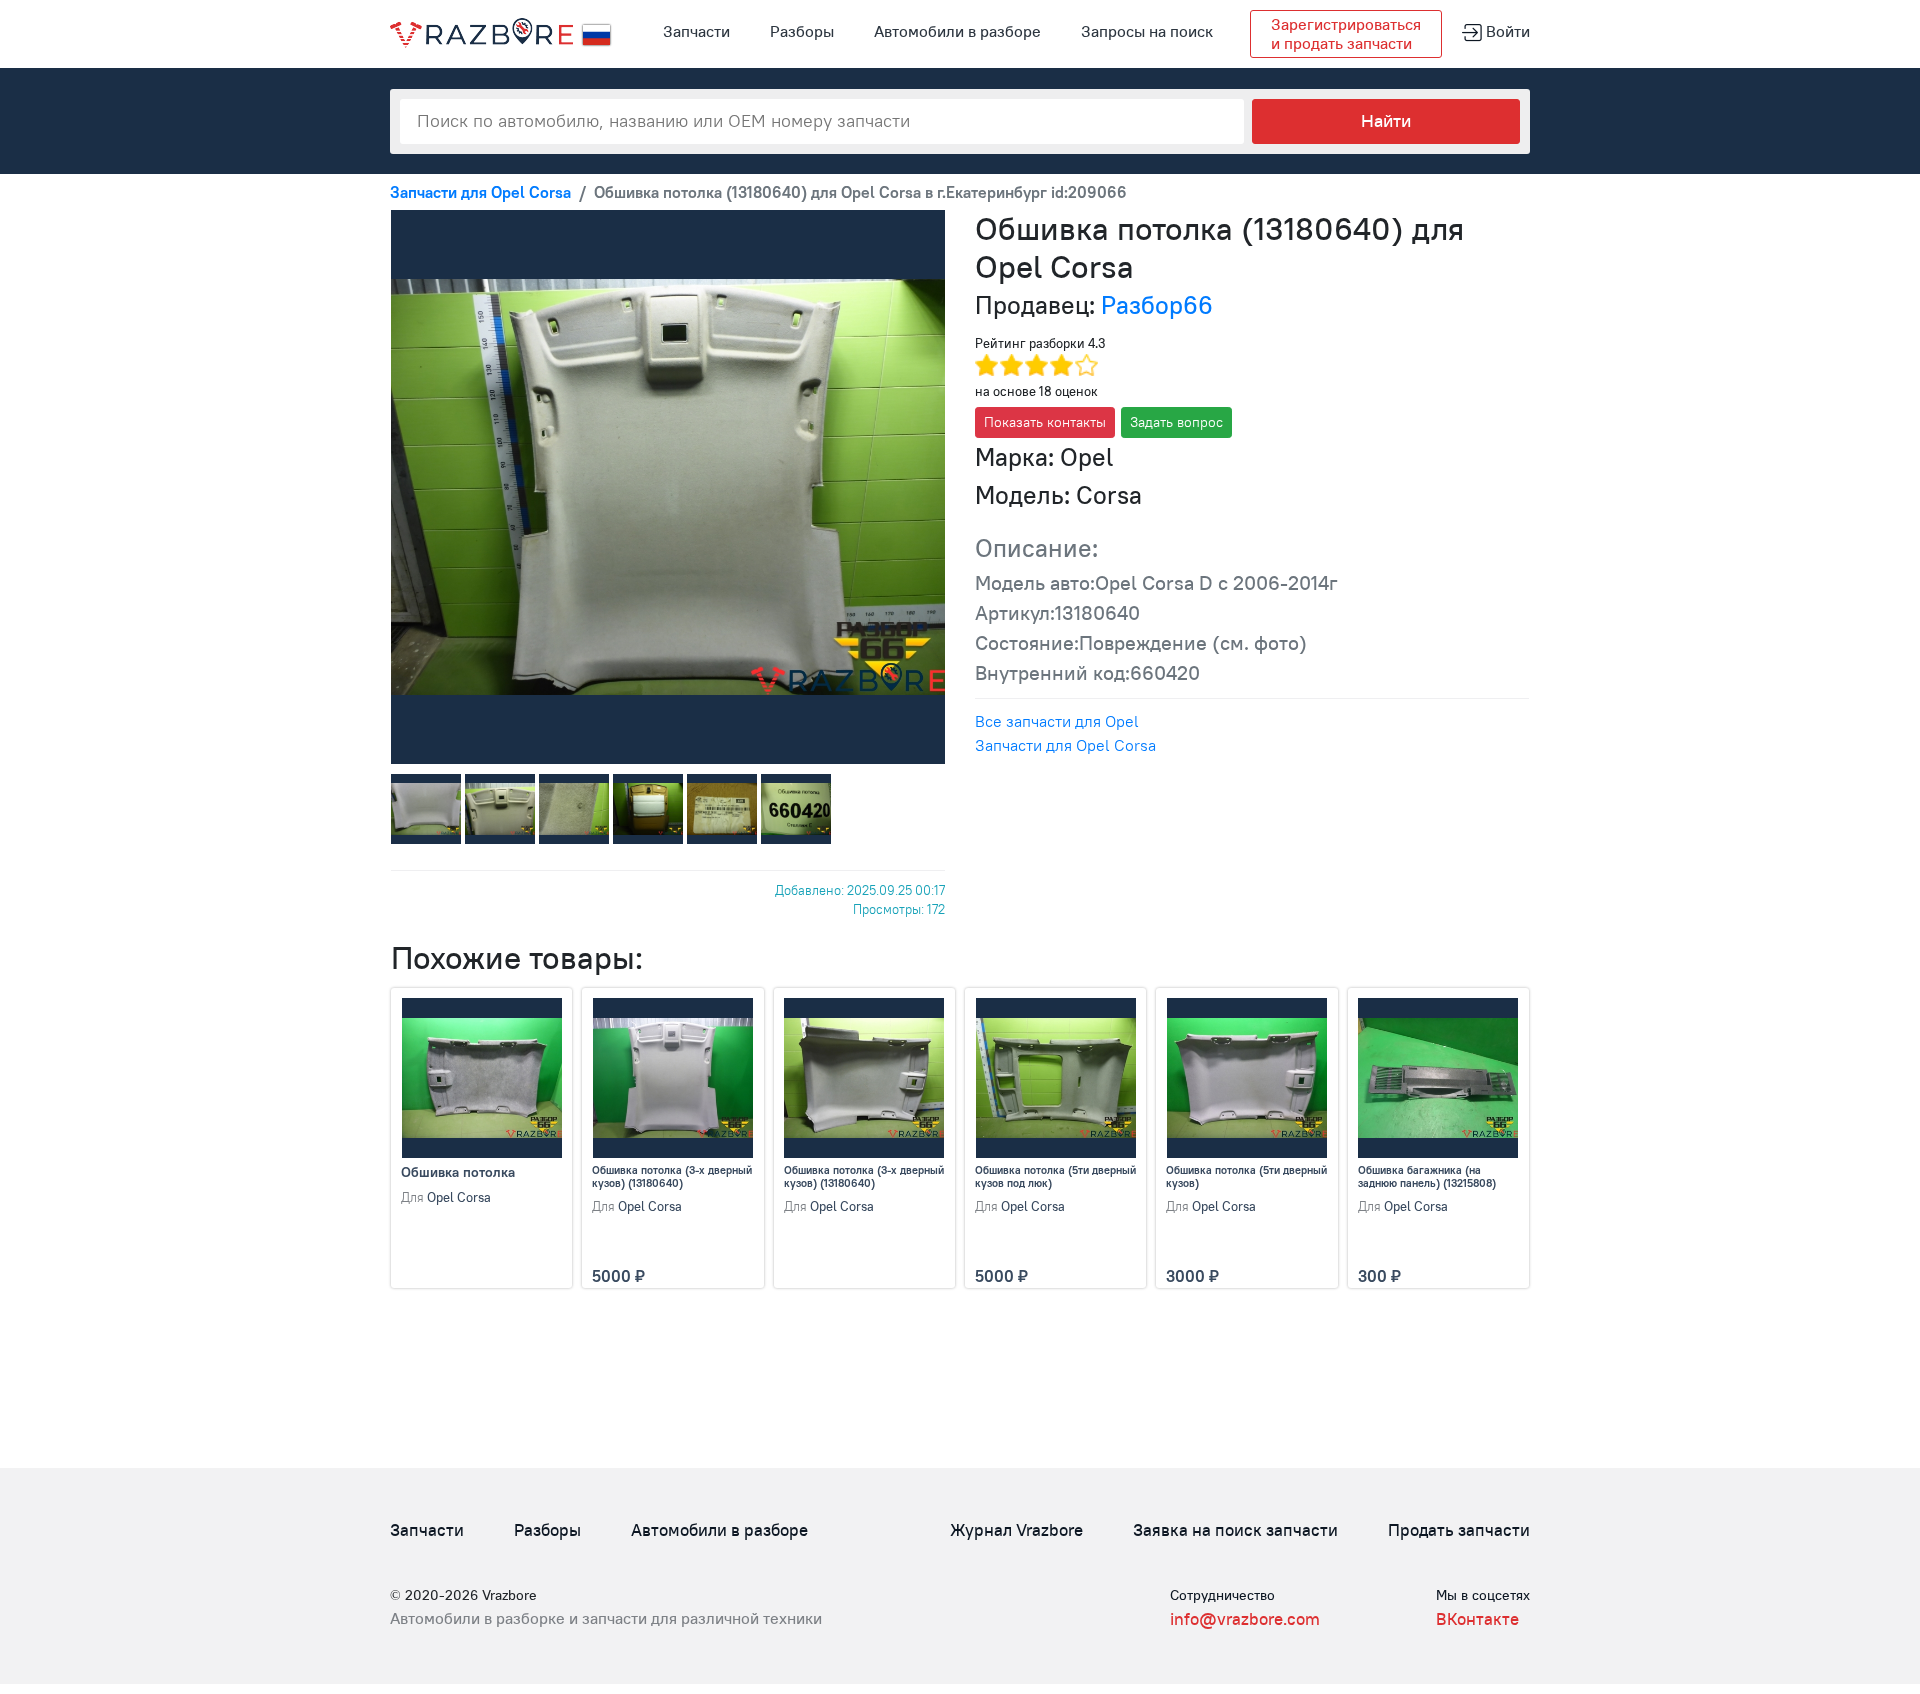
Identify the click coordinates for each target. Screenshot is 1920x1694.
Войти (1506, 31)
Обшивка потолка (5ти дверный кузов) (1246, 1177)
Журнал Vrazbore (1016, 1530)
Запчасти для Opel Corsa (1065, 745)
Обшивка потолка (458, 1172)
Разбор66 (1157, 305)
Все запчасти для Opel (1057, 721)
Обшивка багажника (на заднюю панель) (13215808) (1427, 1177)
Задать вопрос (1176, 422)
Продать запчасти (1459, 1530)
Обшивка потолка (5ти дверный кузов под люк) (1055, 1177)
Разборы (802, 31)
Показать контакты (1045, 422)
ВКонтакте (1477, 1619)
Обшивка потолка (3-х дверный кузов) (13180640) (672, 1177)
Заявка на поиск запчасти (1235, 1530)
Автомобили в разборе (957, 31)
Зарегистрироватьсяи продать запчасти (1346, 33)
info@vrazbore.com (1245, 1619)
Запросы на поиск (1147, 31)
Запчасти (696, 31)
